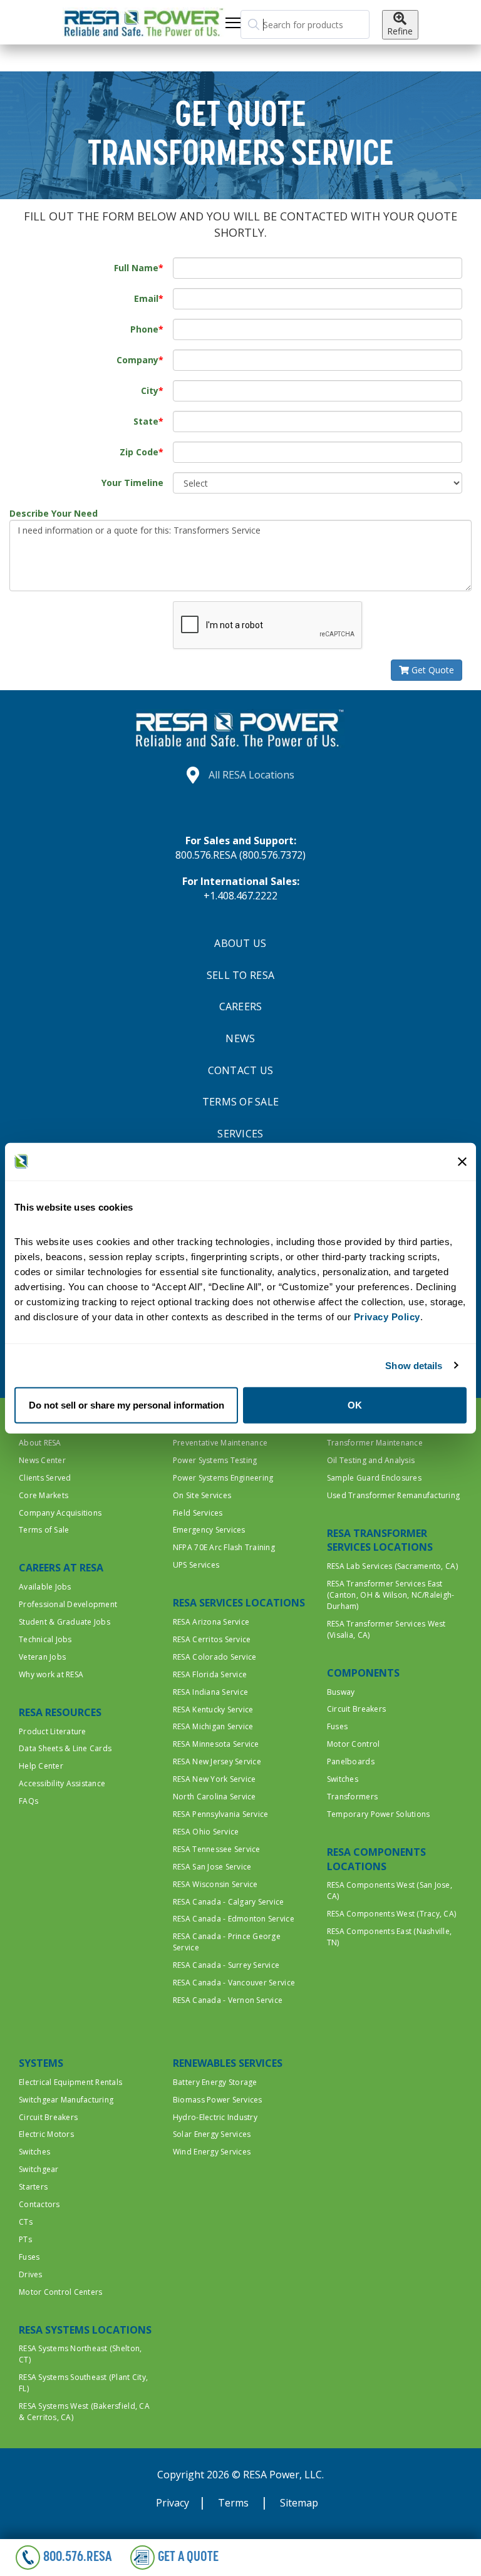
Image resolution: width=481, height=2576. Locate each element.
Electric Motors (46, 2134)
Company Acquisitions (60, 1513)
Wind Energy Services (212, 2152)
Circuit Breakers (356, 1709)
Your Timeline (132, 483)
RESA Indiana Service (210, 1692)
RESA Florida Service (210, 1674)
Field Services (198, 1513)
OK (355, 1405)
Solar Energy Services (212, 2134)
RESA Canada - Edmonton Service (234, 1919)
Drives (31, 2274)
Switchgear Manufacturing (66, 2100)
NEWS (240, 1038)
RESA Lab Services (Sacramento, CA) (392, 1566)
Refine (400, 31)
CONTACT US (241, 1070)
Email (146, 298)
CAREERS (241, 1006)
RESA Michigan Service (213, 1726)
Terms (235, 2503)
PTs (25, 2239)
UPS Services (196, 1565)
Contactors (39, 2204)
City (150, 391)
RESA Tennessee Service (217, 1849)
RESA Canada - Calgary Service (229, 1902)
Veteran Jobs (42, 1657)
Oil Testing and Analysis (371, 1460)
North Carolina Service (215, 1797)
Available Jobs (45, 1587)
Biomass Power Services (218, 2100)
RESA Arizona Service (211, 1622)
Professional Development (68, 1604)
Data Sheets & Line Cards (65, 1748)
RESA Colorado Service (215, 1657)
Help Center (41, 1766)
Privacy (173, 2503)
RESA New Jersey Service (217, 1761)
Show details (414, 1365)
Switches (343, 1779)
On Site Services (202, 1495)
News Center (42, 1460)
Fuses (337, 1726)
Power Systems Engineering (223, 1478)
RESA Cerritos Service (212, 1639)
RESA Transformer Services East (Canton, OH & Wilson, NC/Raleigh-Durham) (391, 1595)
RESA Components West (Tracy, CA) (391, 1914)
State (146, 421)
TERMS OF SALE (240, 1102)
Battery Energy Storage (215, 2082)
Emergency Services (209, 1530)
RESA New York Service (214, 1779)
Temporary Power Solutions (379, 1814)
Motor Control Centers (60, 2292)
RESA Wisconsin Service (215, 1884)
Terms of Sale (44, 1530)
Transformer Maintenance (375, 1443)
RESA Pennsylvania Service (221, 1814)
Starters (33, 2187)
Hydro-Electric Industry (215, 2117)
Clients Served (45, 1478)
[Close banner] (462, 1161)
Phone (144, 329)
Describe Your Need (54, 513)
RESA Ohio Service (206, 1832)
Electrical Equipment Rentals (70, 2082)
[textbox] (305, 24)
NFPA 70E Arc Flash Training (224, 1547)
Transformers (352, 1797)
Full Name (136, 268)
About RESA (40, 1443)
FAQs (28, 1801)
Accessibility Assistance (62, 1783)
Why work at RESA (51, 1674)
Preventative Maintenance (220, 1443)
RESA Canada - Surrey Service (226, 1965)
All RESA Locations (251, 775)
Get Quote (432, 670)
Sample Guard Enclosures (374, 1478)
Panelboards (351, 1761)
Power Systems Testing (215, 1460)
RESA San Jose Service (212, 1867)
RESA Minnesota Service (216, 1744)
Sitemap (299, 2503)
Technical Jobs (45, 1639)
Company (137, 360)
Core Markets (44, 1495)
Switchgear (39, 2169)
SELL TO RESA (240, 975)
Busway (341, 1692)
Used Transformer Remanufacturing (393, 1495)
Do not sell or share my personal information (127, 1405)
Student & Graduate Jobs (65, 1622)
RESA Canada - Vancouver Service (234, 1983)
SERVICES (240, 1134)
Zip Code (139, 452)
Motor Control (353, 1744)
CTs (26, 2222)
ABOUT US (240, 943)
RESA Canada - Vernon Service (228, 2000)
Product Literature (53, 1731)
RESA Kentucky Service (213, 1710)
